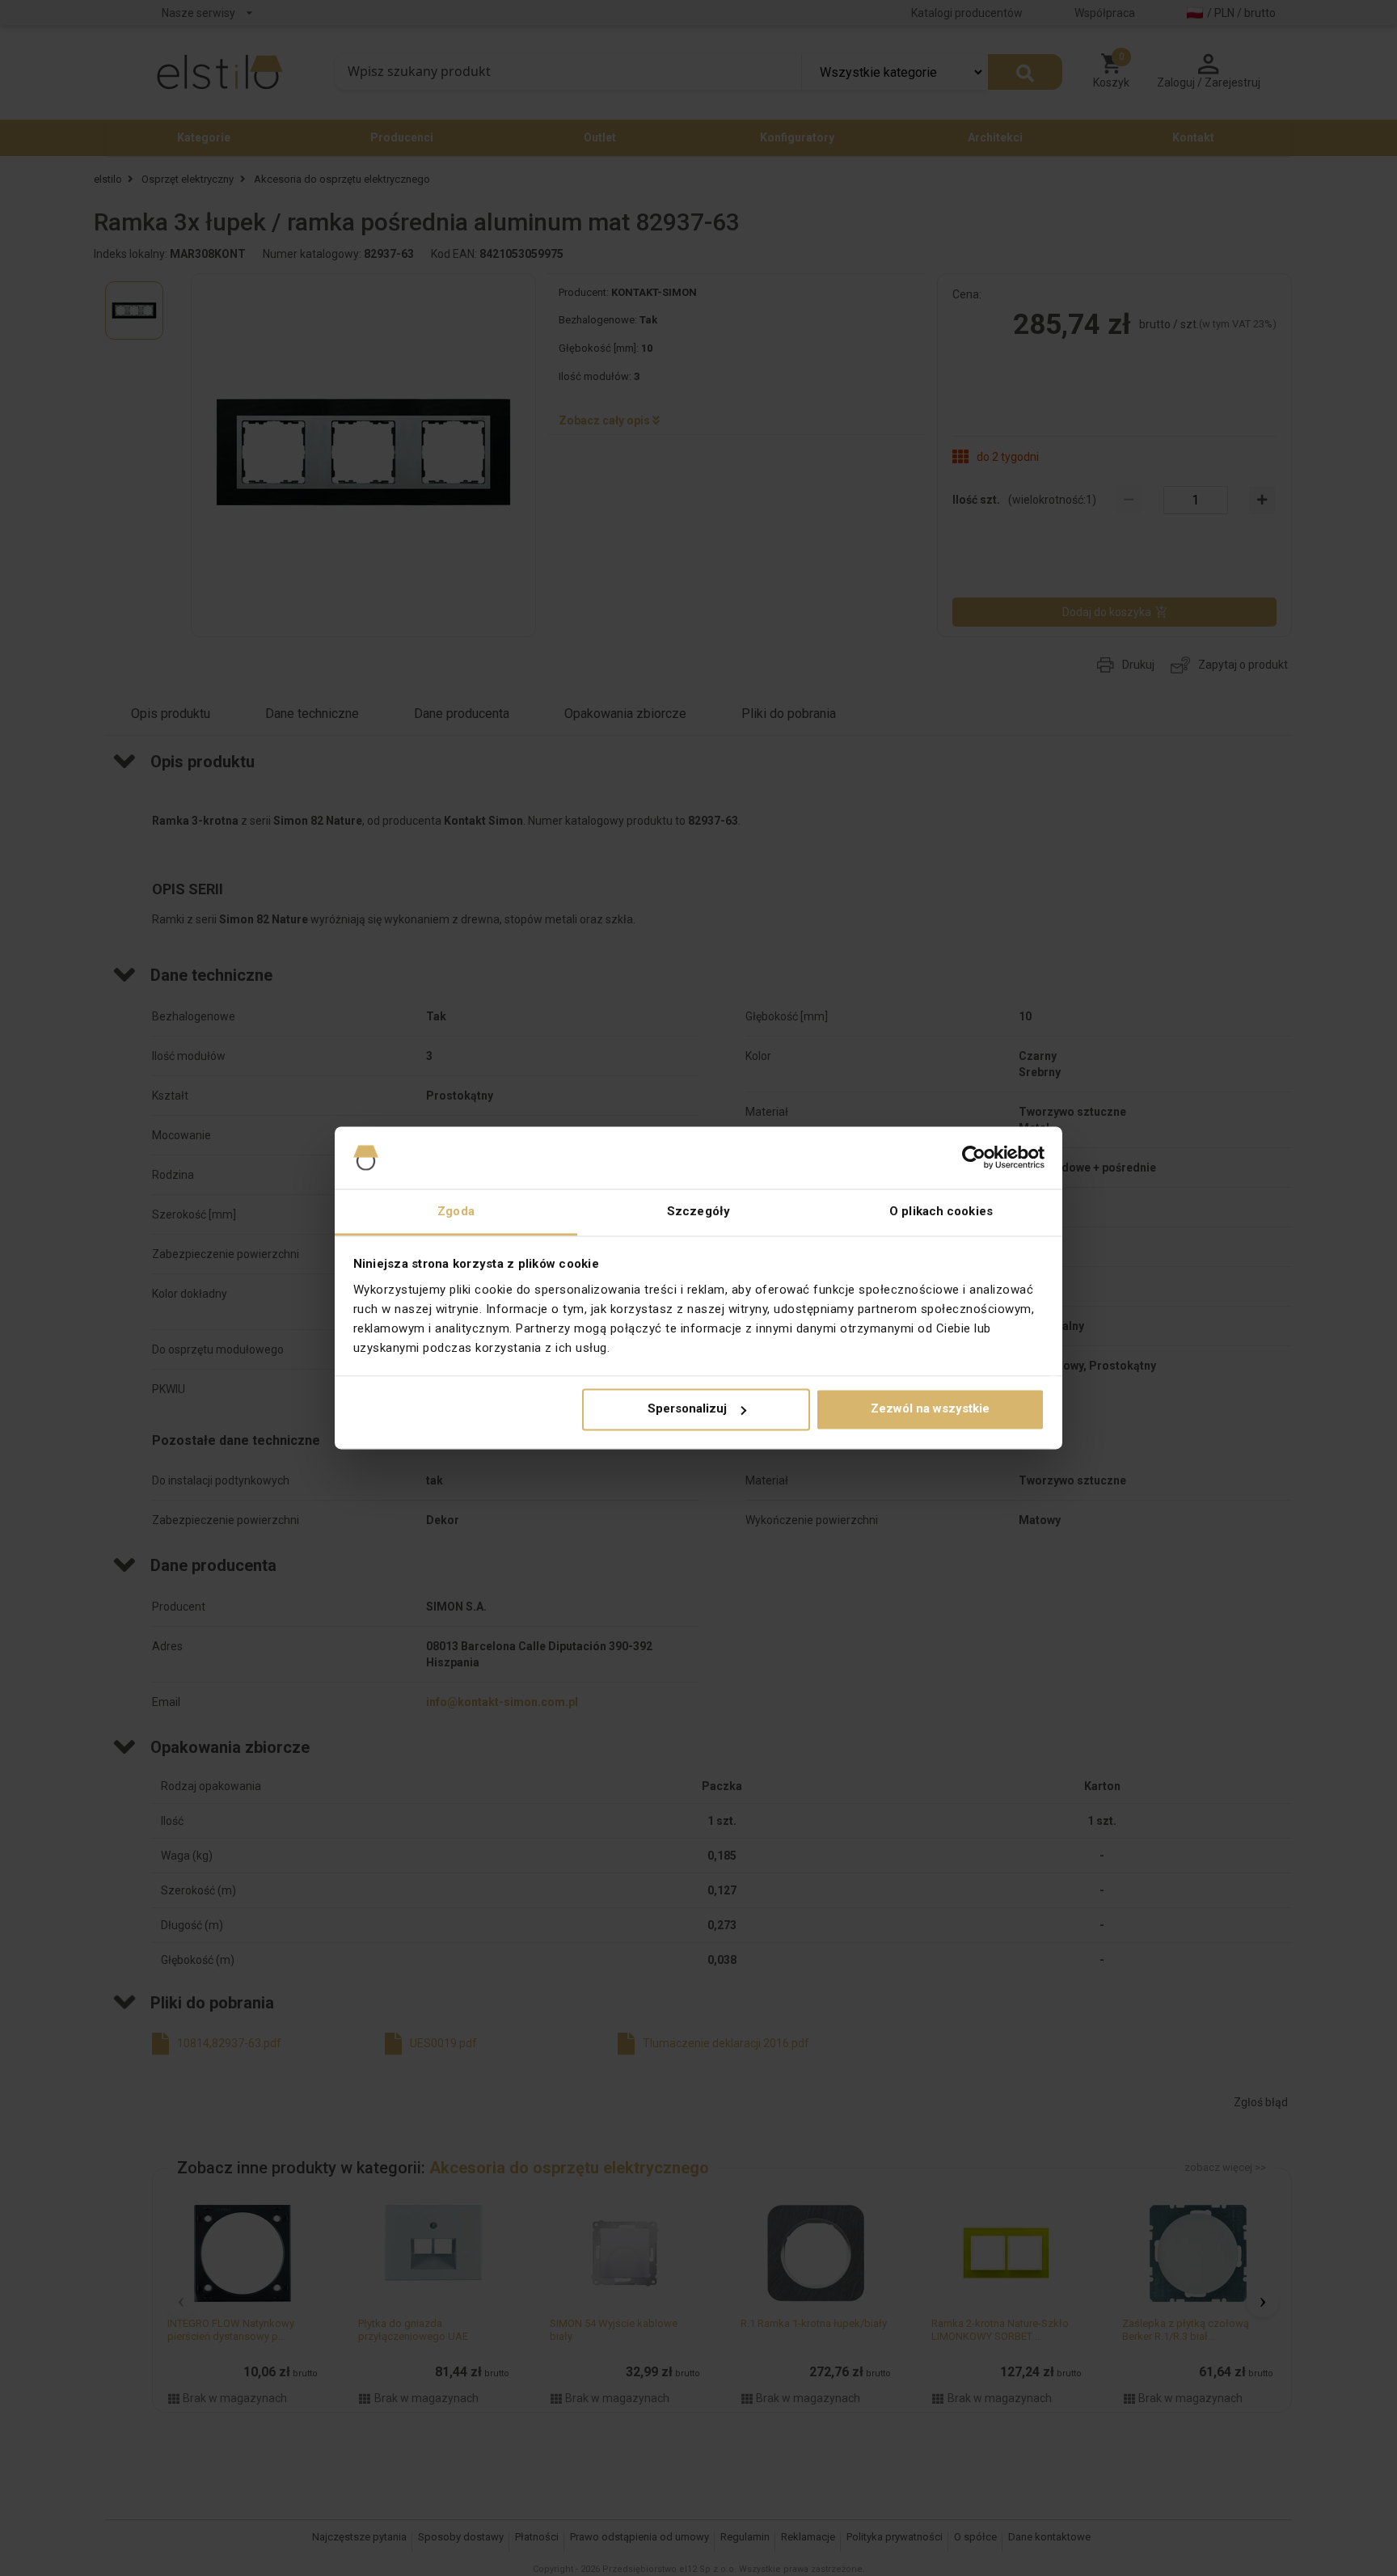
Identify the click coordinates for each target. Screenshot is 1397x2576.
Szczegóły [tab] (698, 1211)
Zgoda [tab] (456, 1211)
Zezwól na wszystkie (930, 1409)
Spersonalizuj (687, 1409)
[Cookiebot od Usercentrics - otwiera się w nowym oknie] (974, 1158)
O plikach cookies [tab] (941, 1211)
